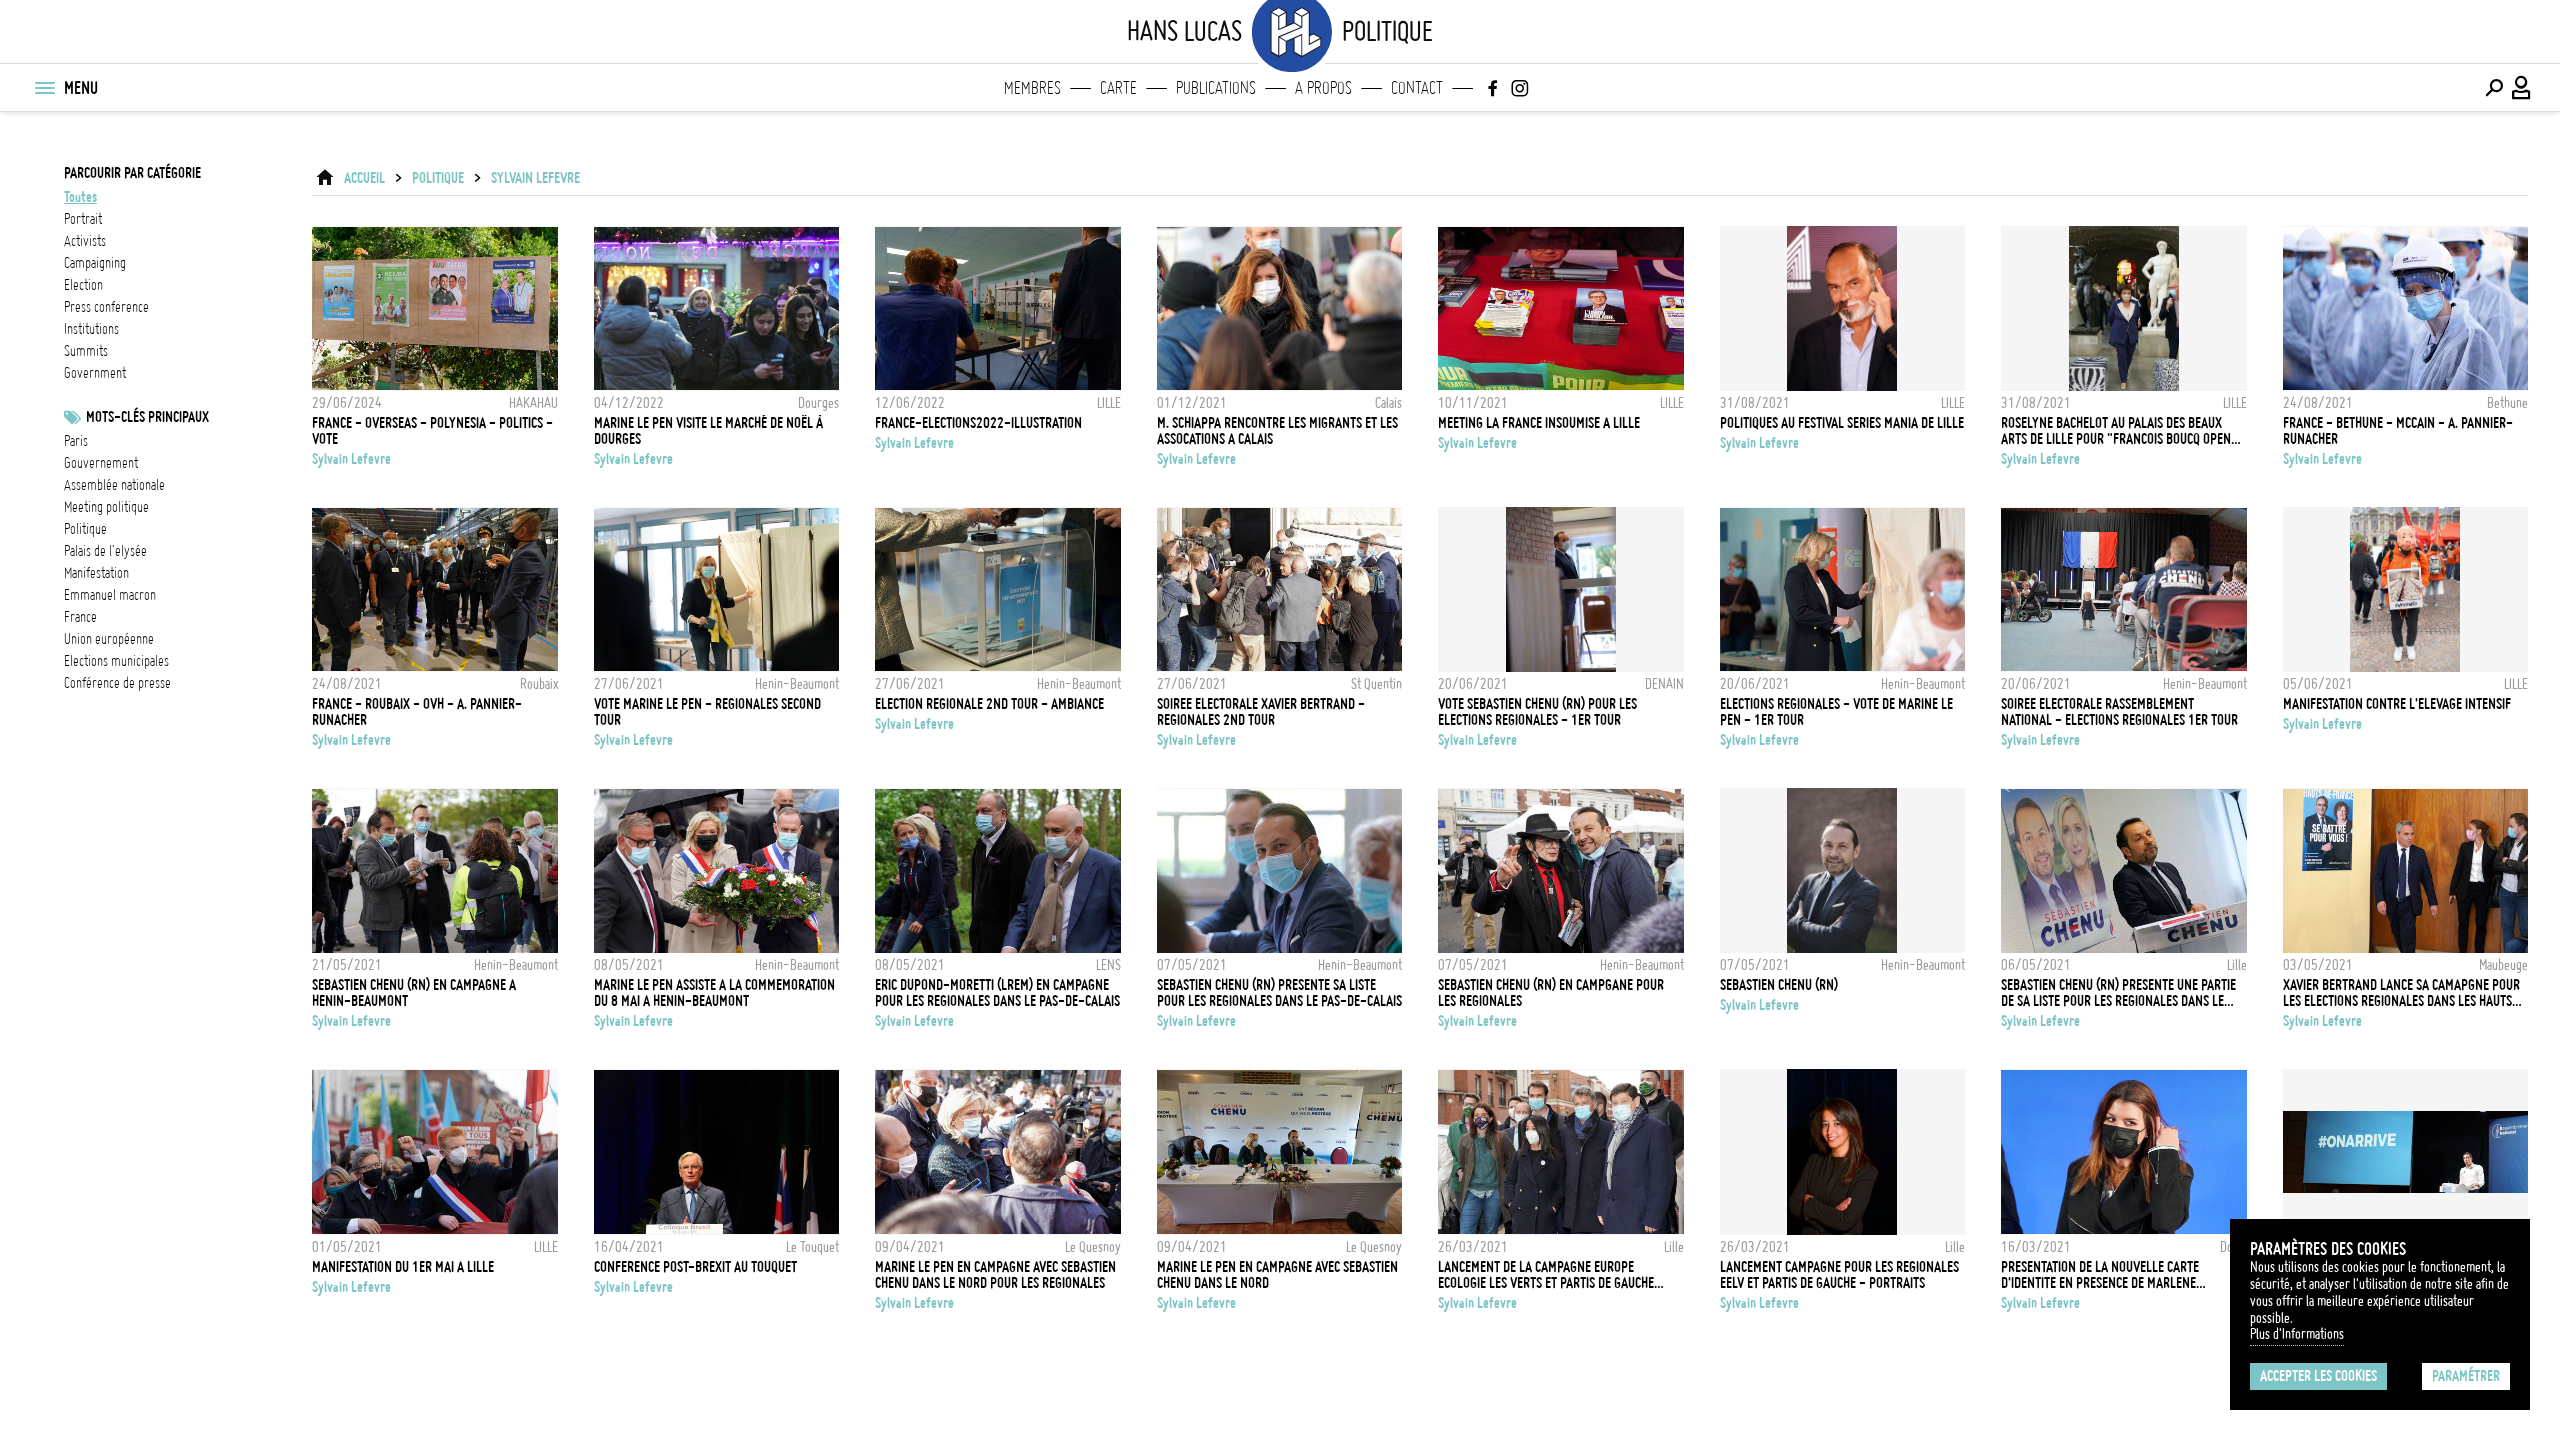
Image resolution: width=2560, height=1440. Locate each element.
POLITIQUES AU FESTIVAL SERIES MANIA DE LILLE (1842, 423)
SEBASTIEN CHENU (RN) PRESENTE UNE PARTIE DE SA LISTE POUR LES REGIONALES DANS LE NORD (2118, 993)
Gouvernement (101, 463)
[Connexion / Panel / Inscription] (2522, 88)
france (80, 617)
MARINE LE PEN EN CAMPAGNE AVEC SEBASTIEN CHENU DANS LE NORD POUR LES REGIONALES (995, 1275)
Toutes (80, 197)
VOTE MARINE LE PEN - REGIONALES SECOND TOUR (707, 712)
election (83, 285)
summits (86, 351)
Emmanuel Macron (110, 595)
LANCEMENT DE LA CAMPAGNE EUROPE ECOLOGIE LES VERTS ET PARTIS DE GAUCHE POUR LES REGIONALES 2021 (1546, 1275)
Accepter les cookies (2318, 1376)
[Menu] (44, 88)
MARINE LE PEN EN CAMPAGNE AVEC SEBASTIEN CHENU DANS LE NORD (1277, 1275)
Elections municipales (116, 661)
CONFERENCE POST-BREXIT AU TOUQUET (695, 1267)
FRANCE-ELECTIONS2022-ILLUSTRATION (978, 423)
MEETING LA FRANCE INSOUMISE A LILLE (1539, 423)
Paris (76, 441)
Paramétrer (2466, 1376)
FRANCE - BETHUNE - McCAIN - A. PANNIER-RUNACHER (2398, 431)
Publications (1216, 88)
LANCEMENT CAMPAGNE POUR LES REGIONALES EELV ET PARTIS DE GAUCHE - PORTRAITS (1839, 1275)
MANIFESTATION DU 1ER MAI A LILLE (403, 1267)
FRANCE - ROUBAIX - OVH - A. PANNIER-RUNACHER (417, 712)
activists (85, 241)
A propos (1323, 88)
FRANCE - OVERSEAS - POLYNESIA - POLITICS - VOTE (432, 431)
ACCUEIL (364, 178)
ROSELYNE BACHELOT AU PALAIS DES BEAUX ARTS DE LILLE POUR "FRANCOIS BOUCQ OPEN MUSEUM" (2116, 431)
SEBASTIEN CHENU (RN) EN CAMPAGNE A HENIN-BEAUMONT (414, 993)
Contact (1417, 88)
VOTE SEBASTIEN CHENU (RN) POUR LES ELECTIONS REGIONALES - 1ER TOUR (1537, 712)
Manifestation (96, 573)
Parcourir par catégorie (132, 173)
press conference (106, 307)
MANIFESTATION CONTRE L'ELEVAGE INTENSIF (2397, 704)
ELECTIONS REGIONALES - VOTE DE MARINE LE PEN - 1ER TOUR (1836, 712)
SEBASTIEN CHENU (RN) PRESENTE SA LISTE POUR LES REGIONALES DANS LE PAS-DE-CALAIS (1279, 993)
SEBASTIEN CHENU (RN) (1779, 985)
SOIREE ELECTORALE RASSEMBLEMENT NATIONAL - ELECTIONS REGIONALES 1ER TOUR (2119, 712)
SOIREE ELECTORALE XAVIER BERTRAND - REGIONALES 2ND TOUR (1261, 712)
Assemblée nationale (114, 485)
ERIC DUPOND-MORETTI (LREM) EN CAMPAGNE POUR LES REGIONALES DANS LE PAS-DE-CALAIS (997, 993)
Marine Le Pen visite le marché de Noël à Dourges (708, 431)
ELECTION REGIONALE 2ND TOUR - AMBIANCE (989, 704)
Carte (1118, 88)
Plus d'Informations (2297, 1334)
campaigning (95, 263)
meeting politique (106, 507)
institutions (91, 329)
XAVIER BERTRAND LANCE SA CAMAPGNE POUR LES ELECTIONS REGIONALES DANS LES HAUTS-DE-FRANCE (2401, 993)
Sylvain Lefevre (535, 178)
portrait (83, 219)
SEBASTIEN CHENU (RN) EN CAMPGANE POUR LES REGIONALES (1551, 993)
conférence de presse (117, 683)
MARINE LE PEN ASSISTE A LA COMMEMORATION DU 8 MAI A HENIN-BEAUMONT (714, 993)
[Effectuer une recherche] (2494, 88)
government (95, 373)
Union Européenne (109, 639)
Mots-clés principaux (147, 417)
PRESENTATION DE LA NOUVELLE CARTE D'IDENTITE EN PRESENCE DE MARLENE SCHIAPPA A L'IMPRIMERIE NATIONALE (2100, 1275)
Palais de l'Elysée (105, 551)
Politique (85, 529)
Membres (1032, 88)
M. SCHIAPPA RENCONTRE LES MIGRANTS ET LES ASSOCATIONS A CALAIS (1277, 431)
